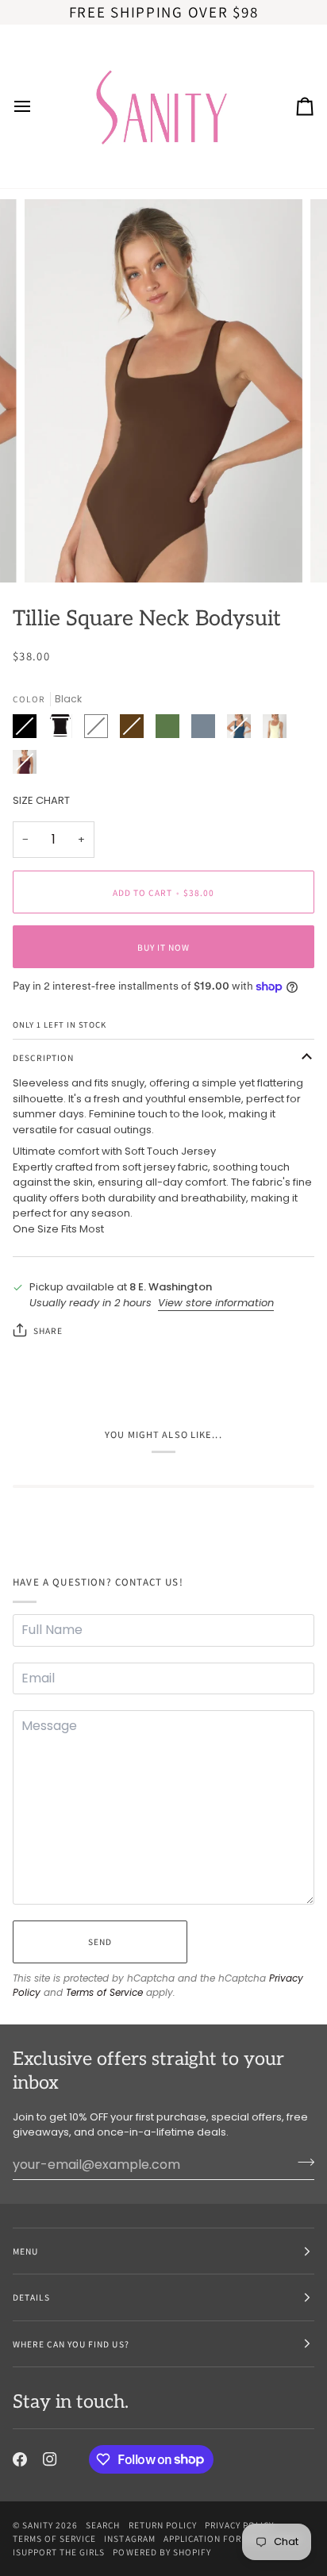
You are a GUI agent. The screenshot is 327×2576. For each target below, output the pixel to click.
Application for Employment (234, 2538)
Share (48, 1330)
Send (100, 1942)
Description (43, 1057)
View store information (216, 1303)
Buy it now (163, 947)
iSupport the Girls (59, 2552)
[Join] (301, 2163)
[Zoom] (54, 553)
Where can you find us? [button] (71, 2344)
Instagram (129, 2538)
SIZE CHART (41, 800)
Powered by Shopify (162, 2552)
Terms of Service (104, 1992)
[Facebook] (20, 2459)
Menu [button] (25, 2251)
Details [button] (31, 2297)
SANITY (38, 2525)
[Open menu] (37, 106)
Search (103, 2525)
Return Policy (163, 2525)
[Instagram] (50, 2459)
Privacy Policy (239, 2525)
